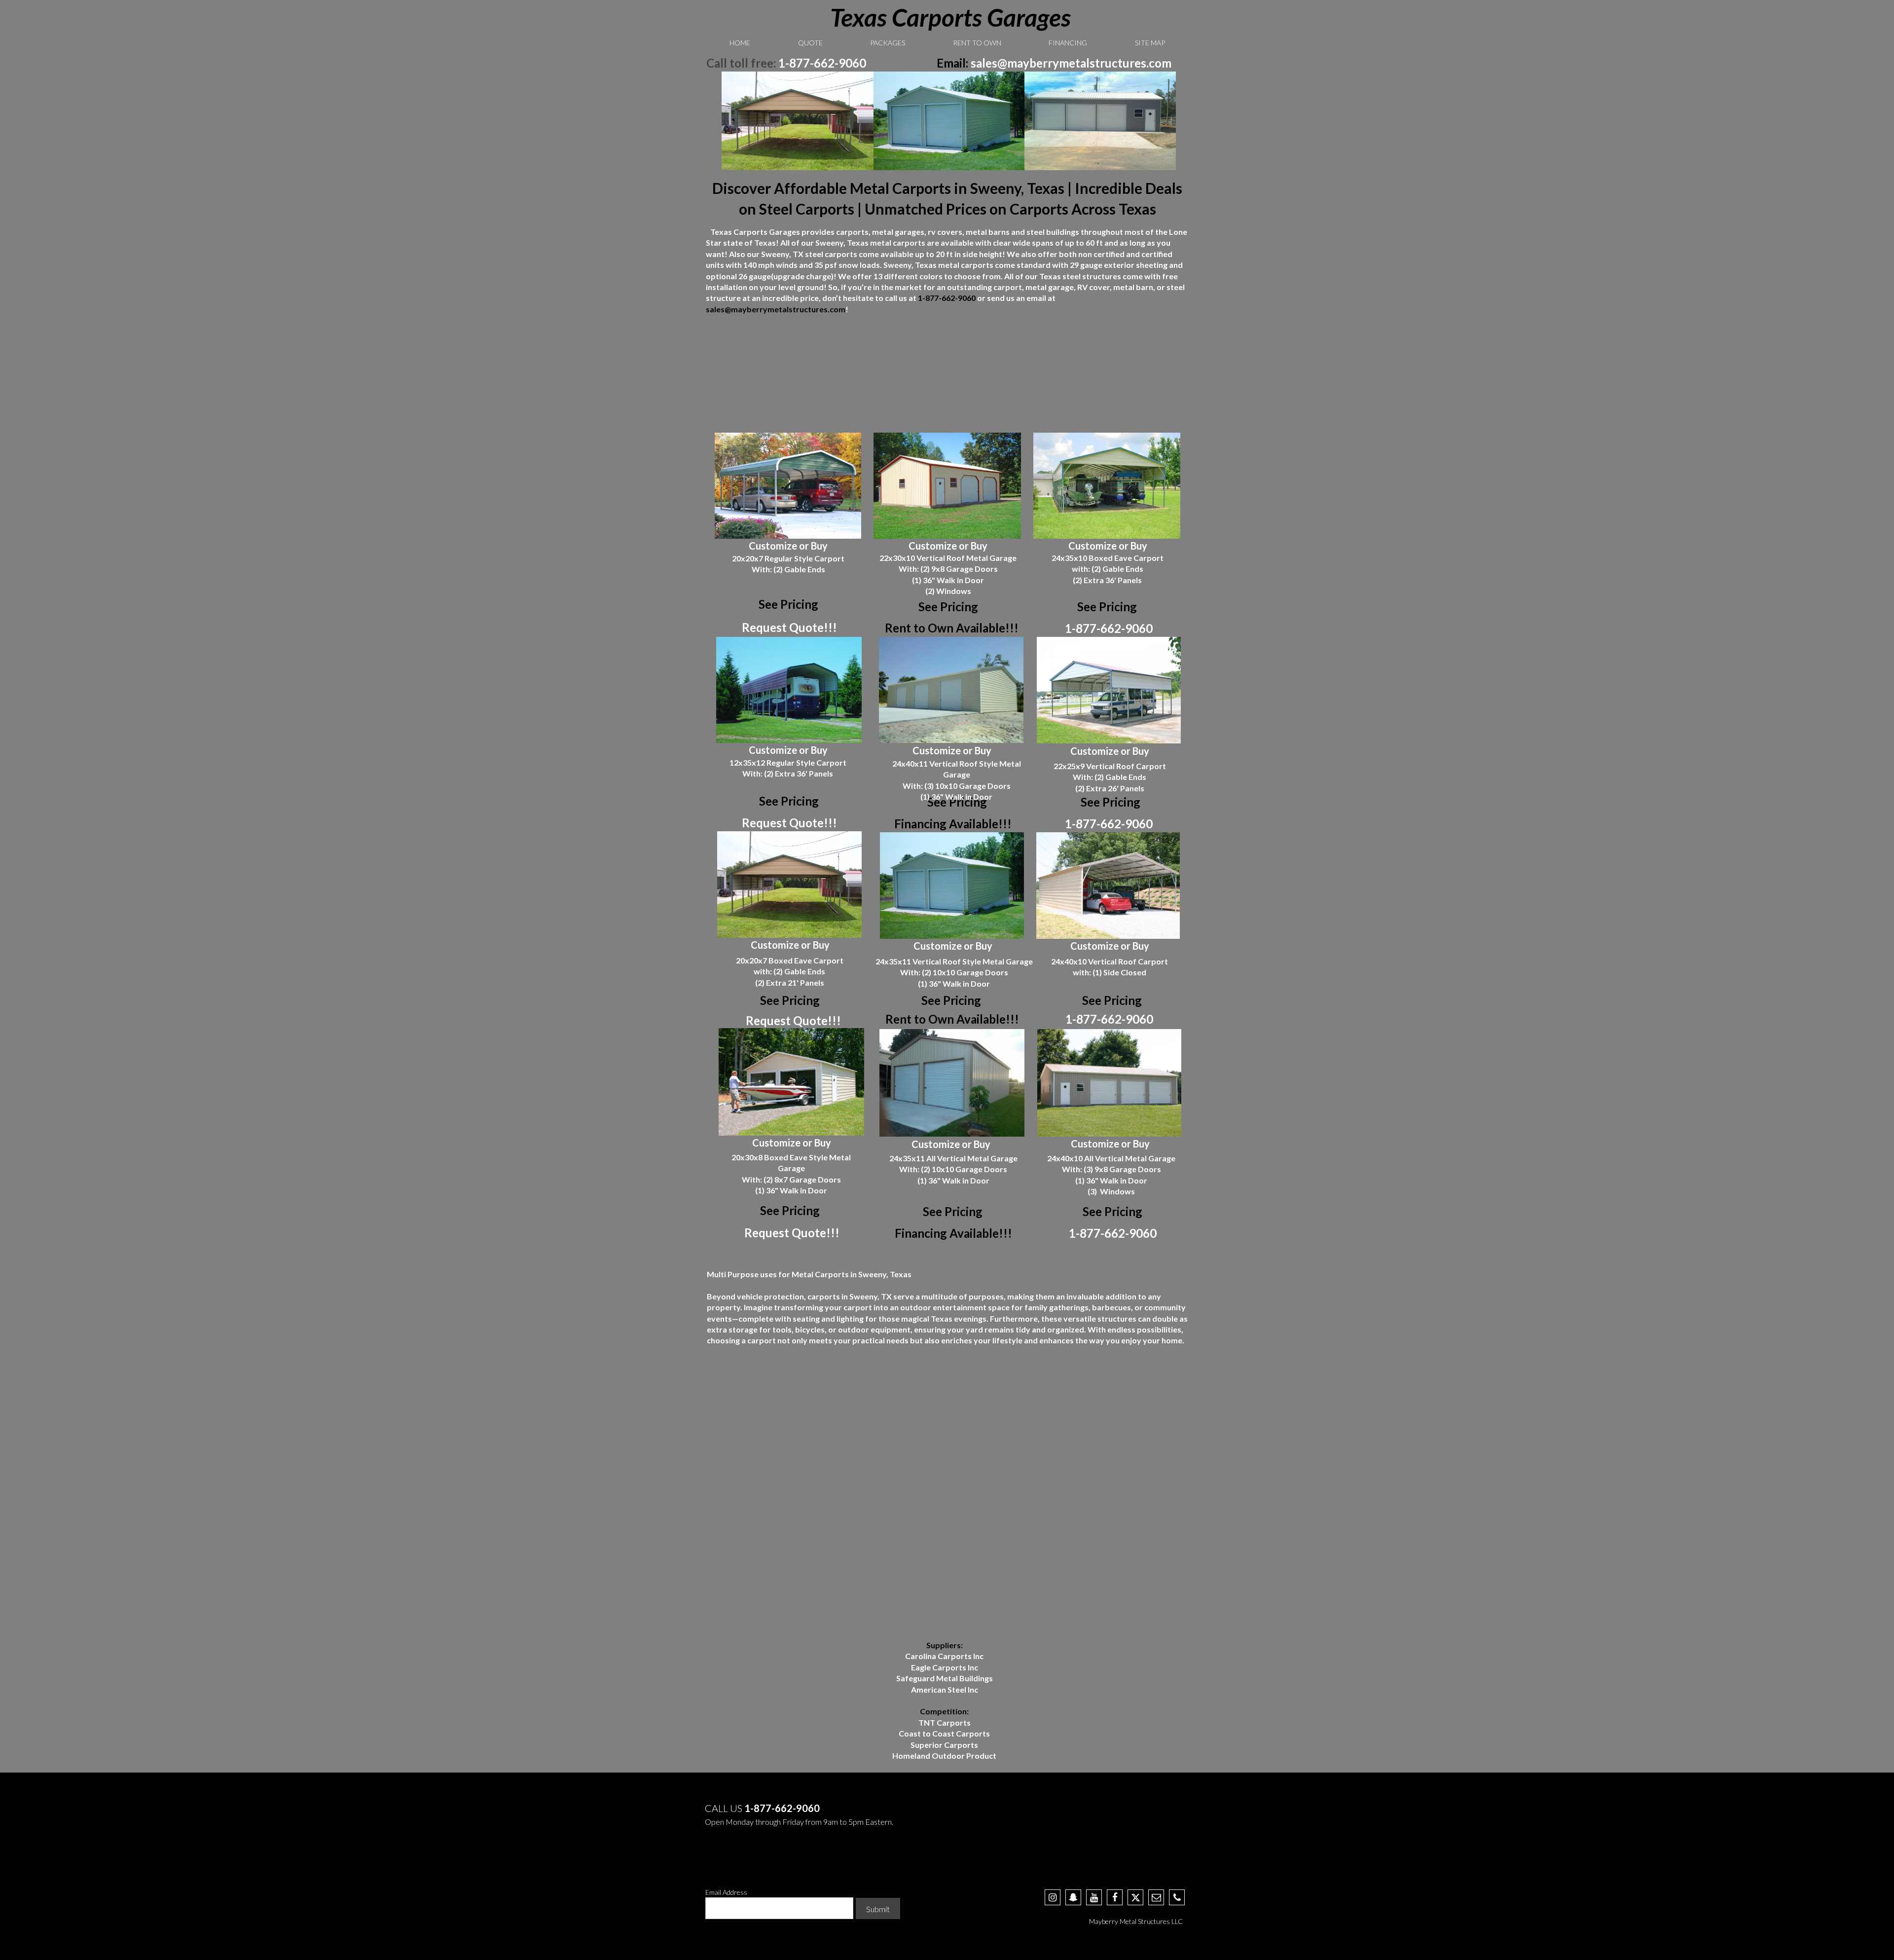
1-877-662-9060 (822, 63)
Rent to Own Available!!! (952, 628)
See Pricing (948, 607)
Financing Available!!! (953, 824)
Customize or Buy (788, 546)
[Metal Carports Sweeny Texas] (798, 121)
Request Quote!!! (789, 627)
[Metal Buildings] (1100, 121)
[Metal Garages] (950, 121)
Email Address (726, 1892)
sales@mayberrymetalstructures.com (1071, 63)
